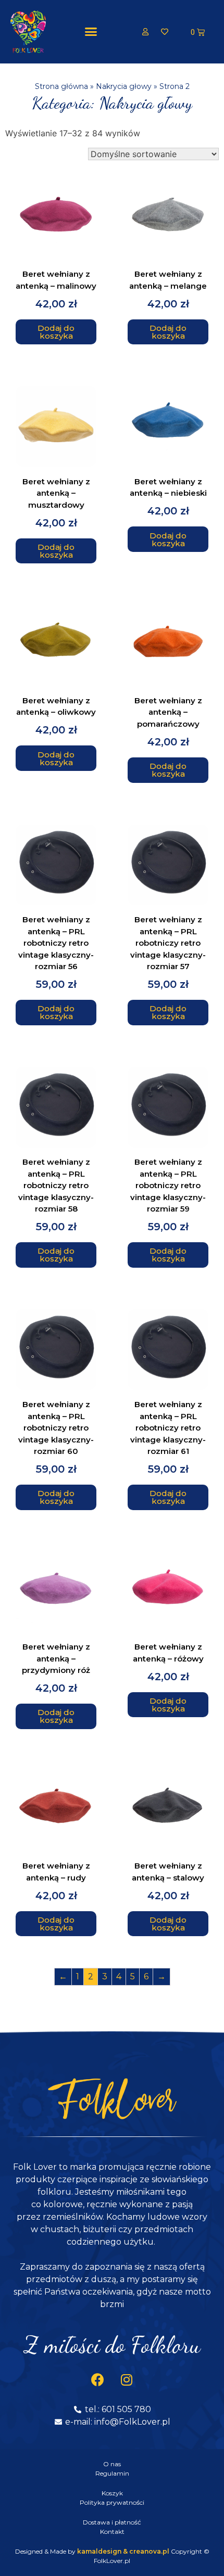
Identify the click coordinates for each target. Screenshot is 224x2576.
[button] (91, 32)
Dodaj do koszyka (56, 332)
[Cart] (198, 32)
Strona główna (61, 86)
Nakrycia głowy (124, 86)
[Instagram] (127, 2380)
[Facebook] (98, 2380)
